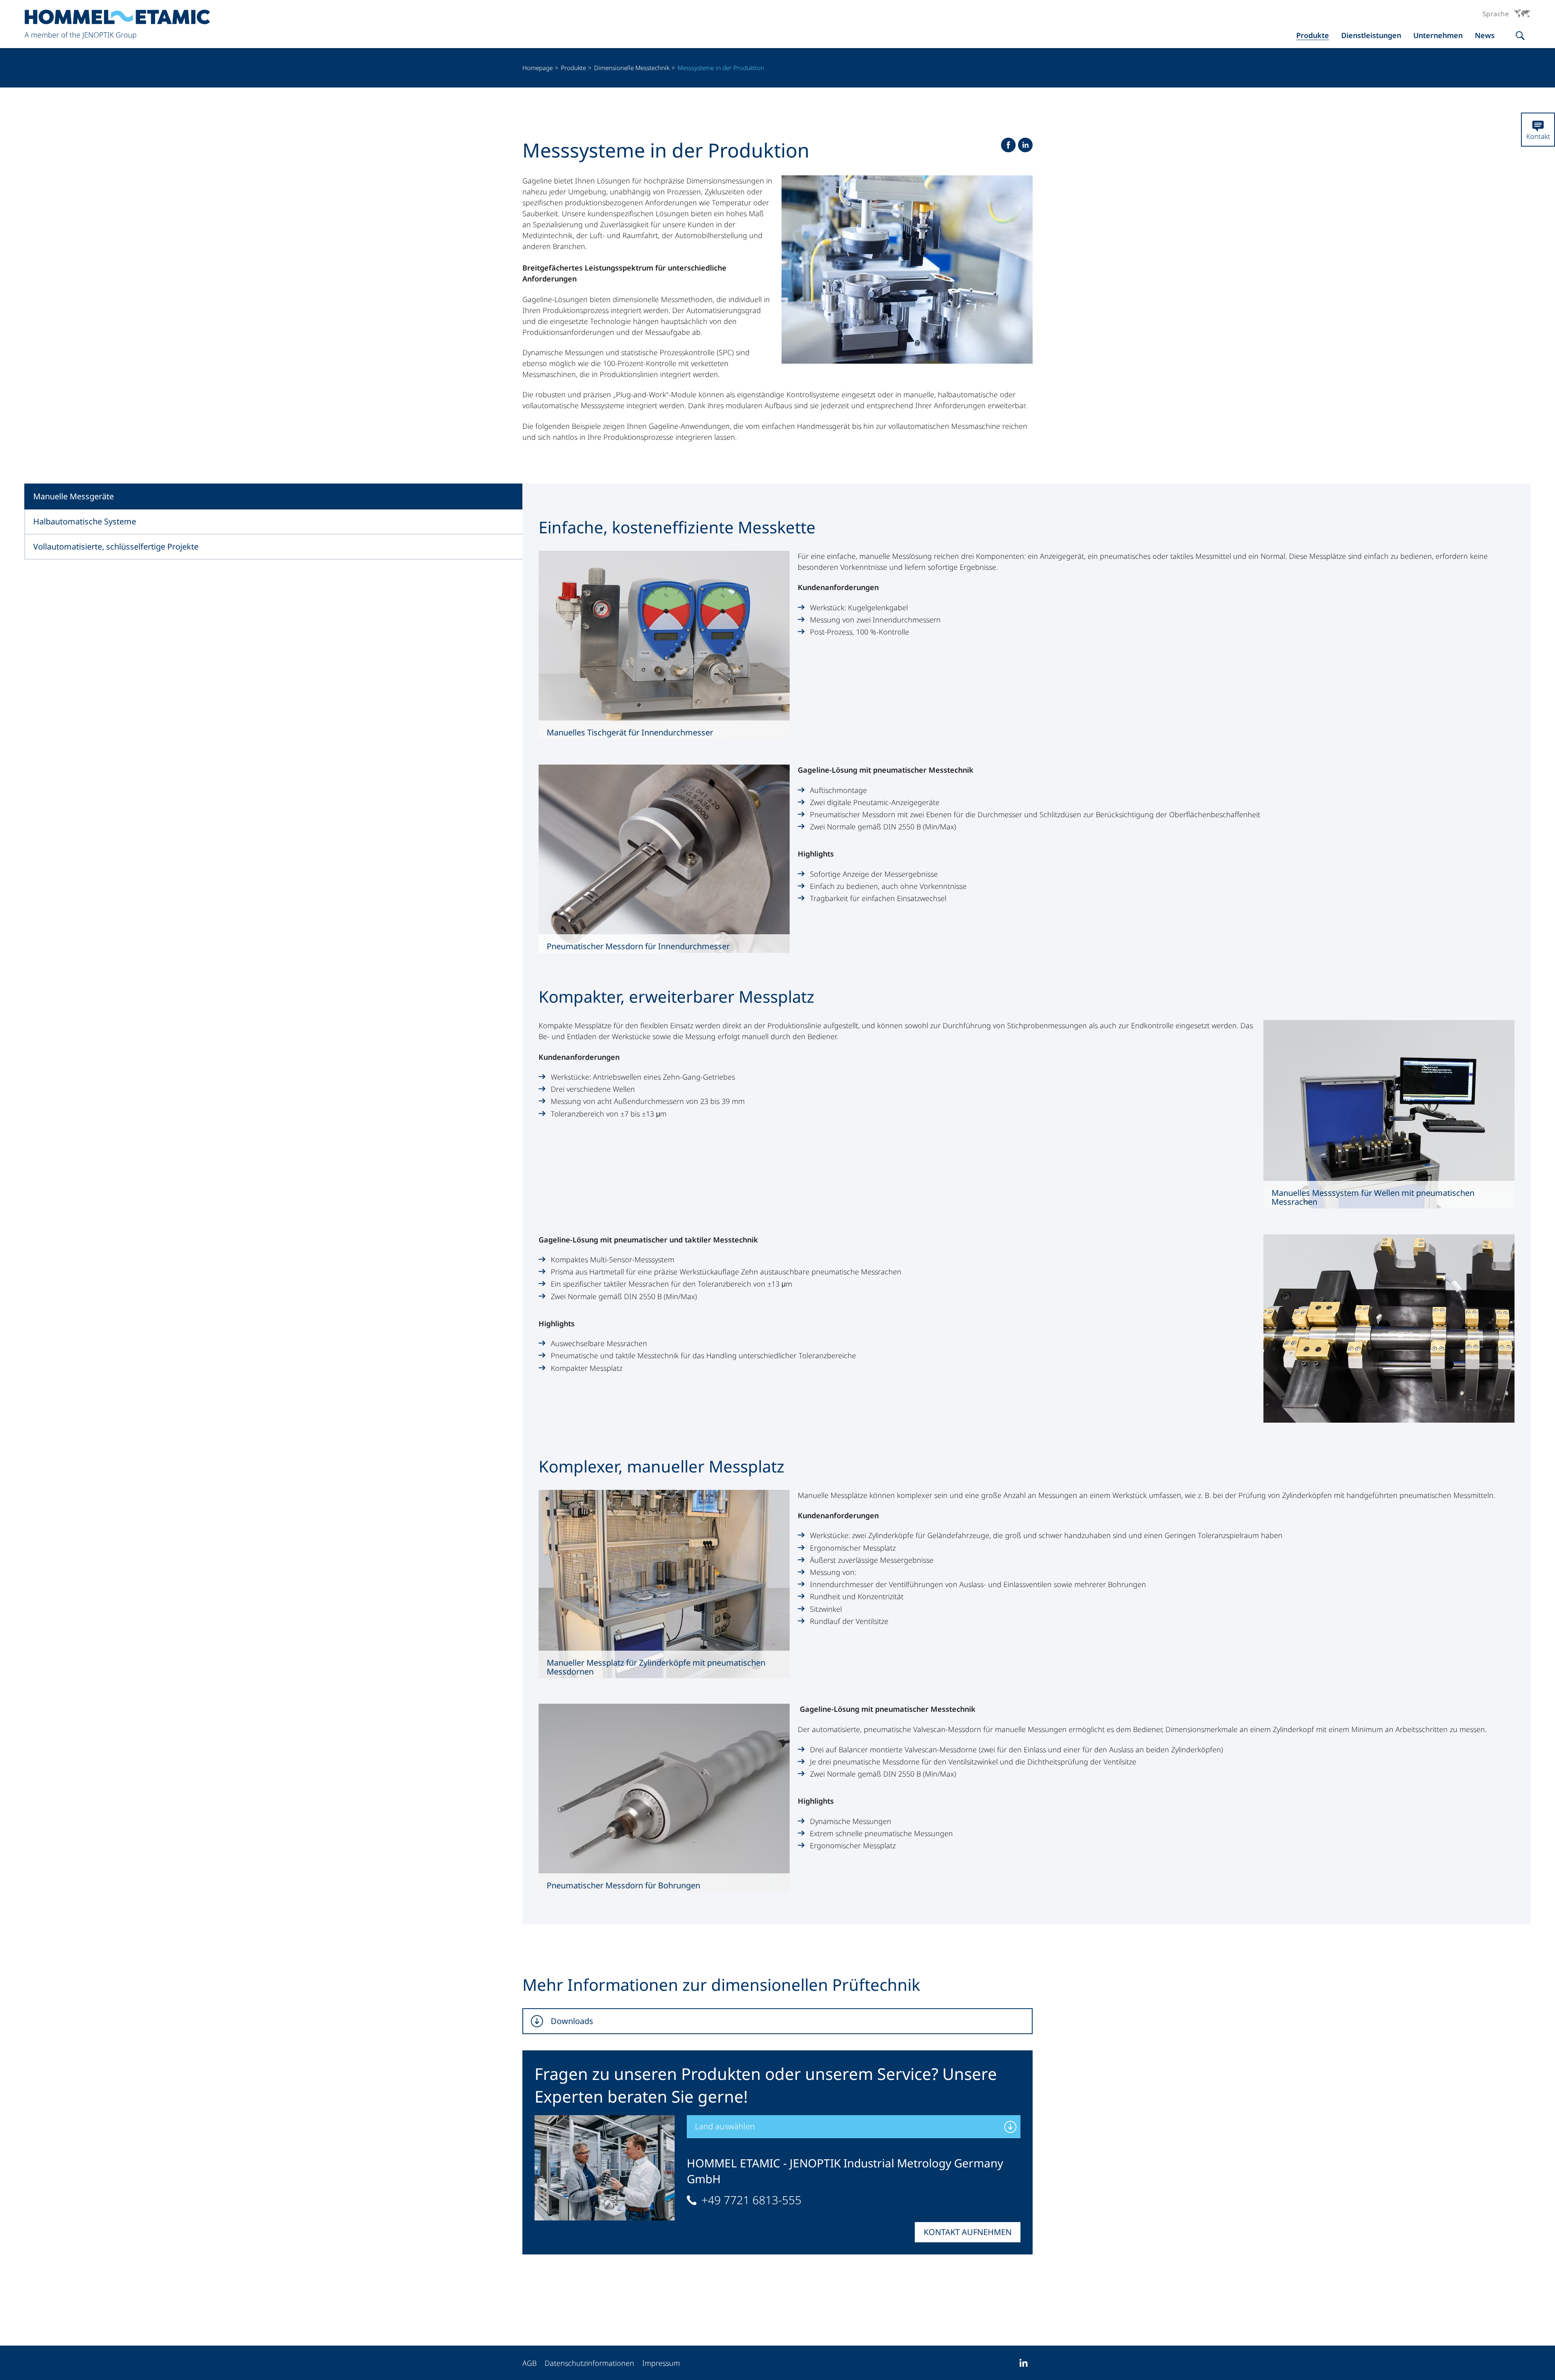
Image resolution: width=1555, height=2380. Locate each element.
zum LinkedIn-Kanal (1023, 2363)
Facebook (1008, 145)
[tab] (777, 2021)
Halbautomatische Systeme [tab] (85, 521)
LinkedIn (1025, 145)
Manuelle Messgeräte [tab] (73, 496)
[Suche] (1520, 36)
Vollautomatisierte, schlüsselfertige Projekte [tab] (116, 547)
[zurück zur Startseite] (117, 25)
